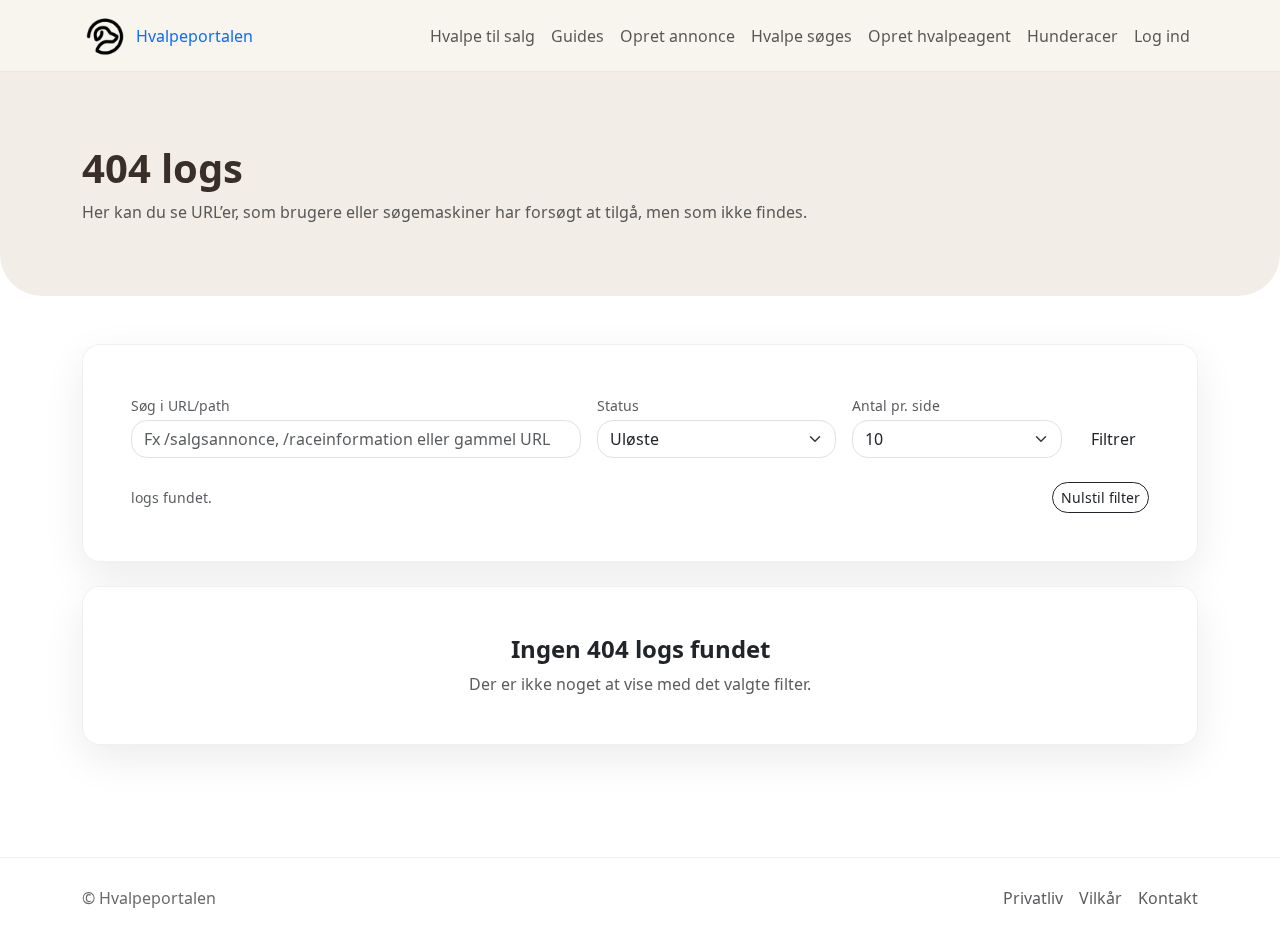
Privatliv (1033, 898)
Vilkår (1100, 898)
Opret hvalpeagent (939, 36)
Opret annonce (677, 36)
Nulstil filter (1100, 497)
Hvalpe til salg (482, 36)
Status (618, 405)
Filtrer (1113, 439)
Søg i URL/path (180, 405)
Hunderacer (1072, 36)
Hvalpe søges (801, 36)
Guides (577, 36)
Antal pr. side (896, 405)
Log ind (1162, 36)
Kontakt (1168, 898)
